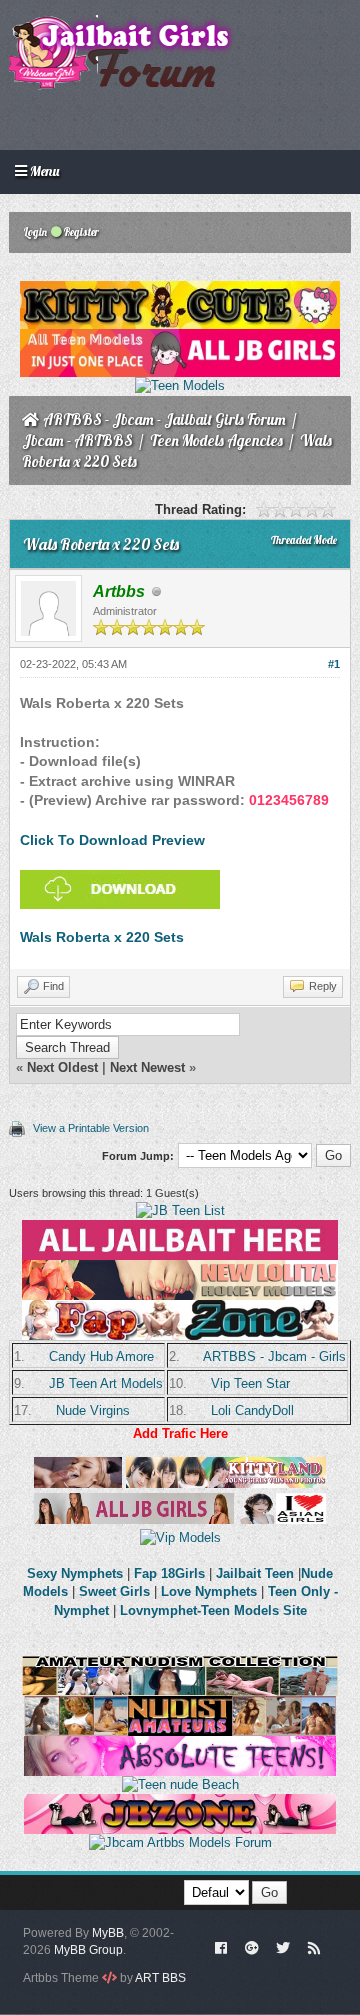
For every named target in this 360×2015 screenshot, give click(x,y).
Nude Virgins (93, 1410)
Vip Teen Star (250, 1383)
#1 (334, 664)
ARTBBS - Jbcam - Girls (274, 1356)
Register (80, 232)
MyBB (108, 1933)
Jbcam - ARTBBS (77, 440)
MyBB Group (88, 1950)
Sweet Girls (114, 1591)
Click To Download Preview (112, 840)
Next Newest (147, 1067)
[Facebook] (221, 1947)
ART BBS (160, 1978)
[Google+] (252, 1947)
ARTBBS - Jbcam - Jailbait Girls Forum (164, 419)
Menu (43, 171)
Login (34, 232)
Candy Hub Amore (101, 1356)
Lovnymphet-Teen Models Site (213, 1610)
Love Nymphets (209, 1591)
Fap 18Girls (169, 1573)
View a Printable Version (91, 1128)
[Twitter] (283, 1947)
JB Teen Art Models (106, 1383)
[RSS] (314, 1947)
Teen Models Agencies (216, 440)
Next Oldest (62, 1067)
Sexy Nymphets (77, 1573)
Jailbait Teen (255, 1573)
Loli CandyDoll (252, 1410)
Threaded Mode (304, 540)
